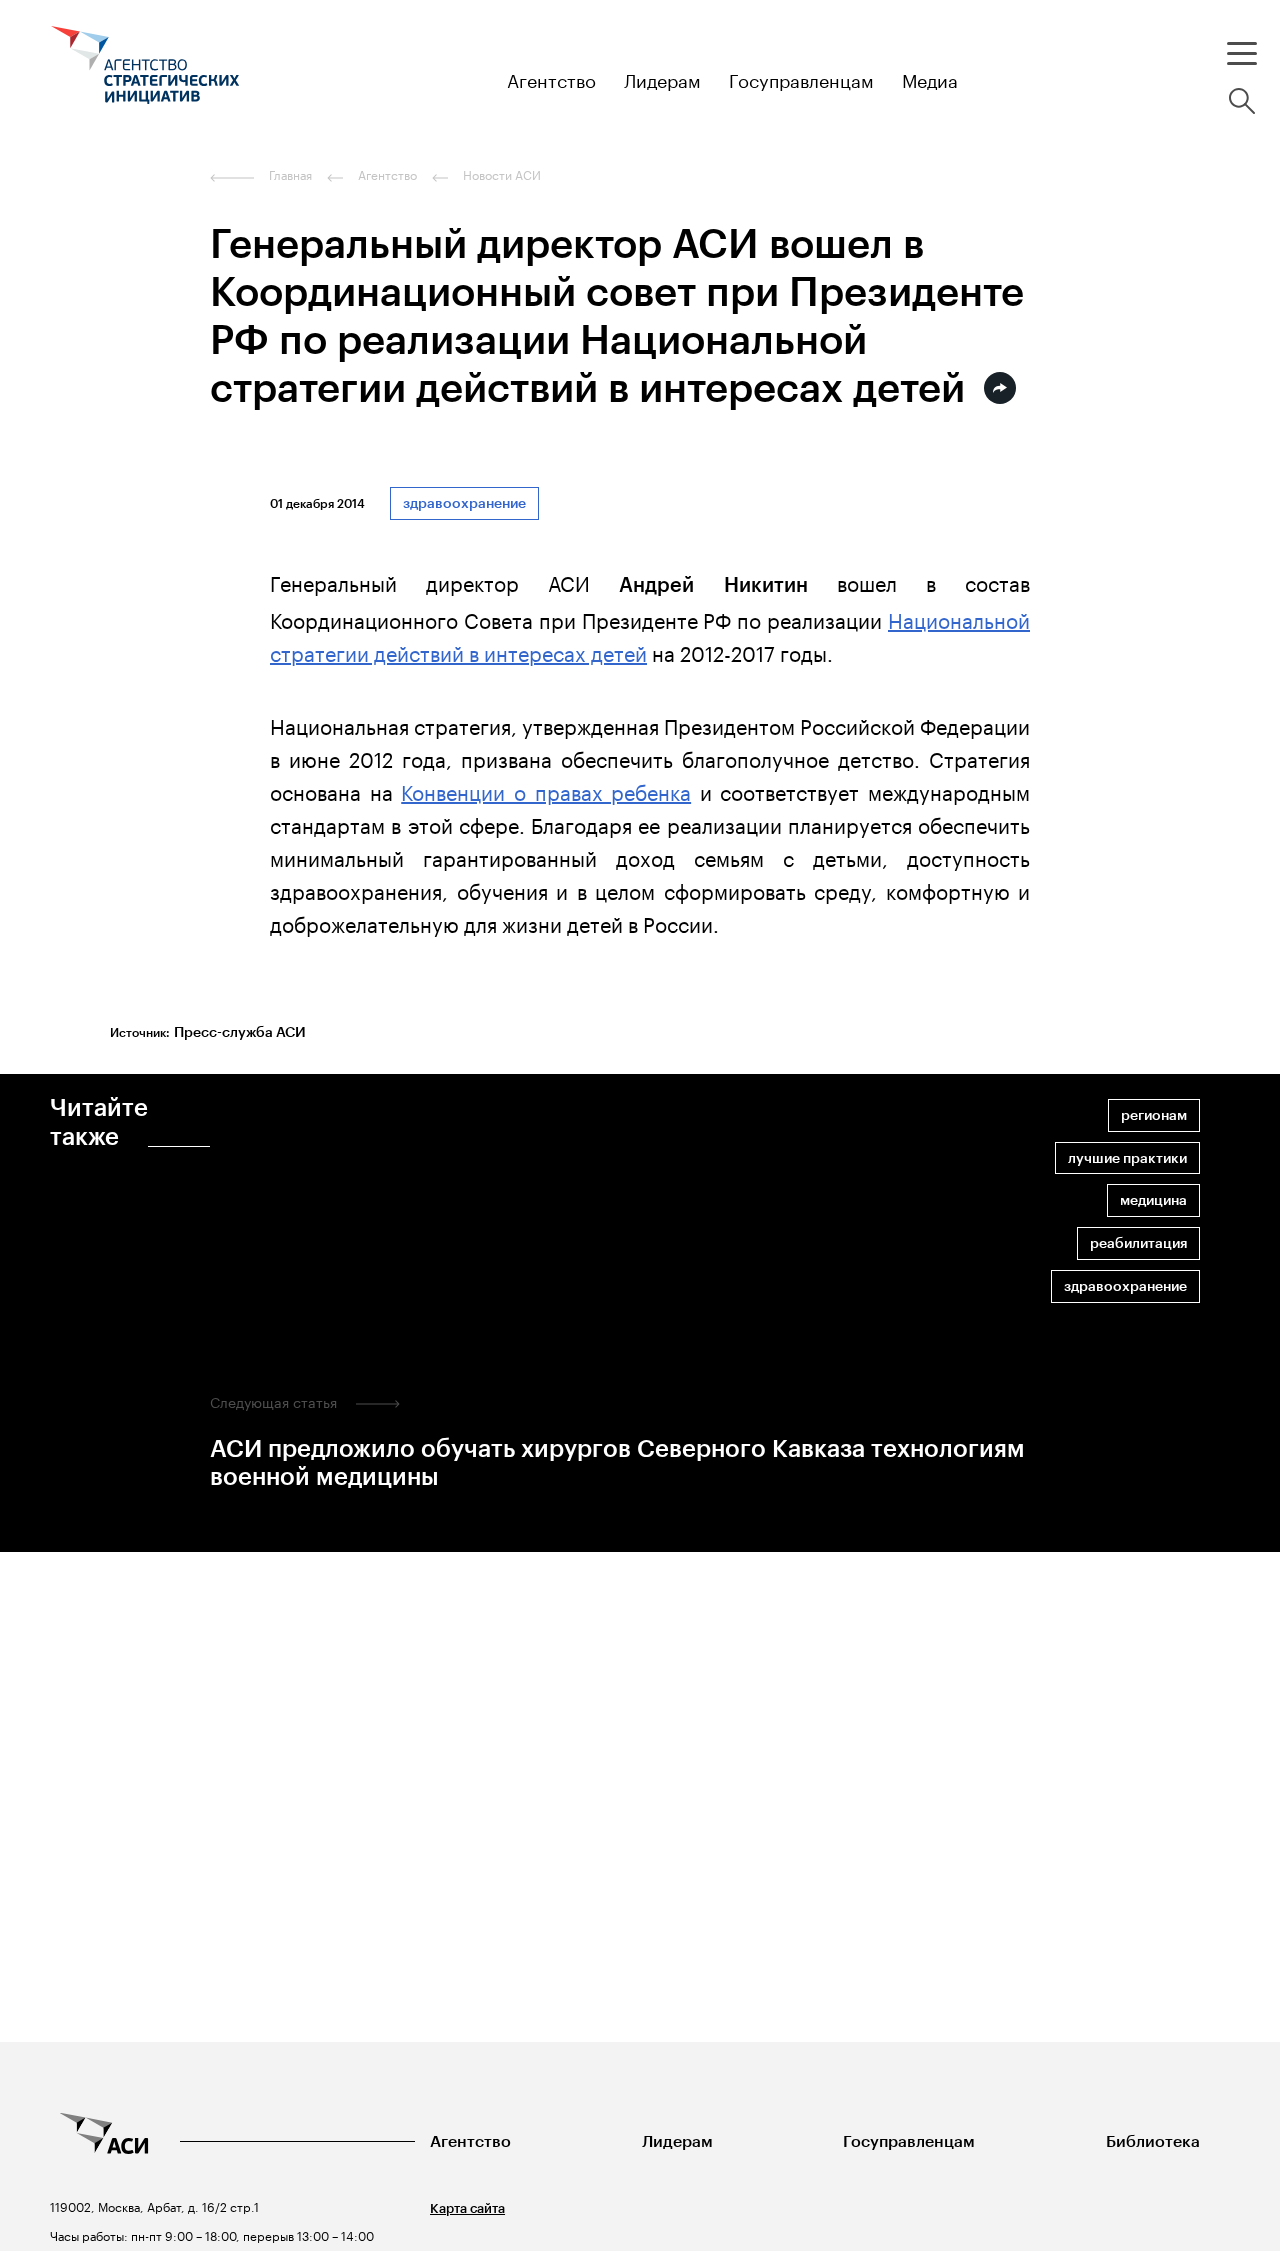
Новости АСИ (502, 175)
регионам (1154, 1115)
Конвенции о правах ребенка (546, 790)
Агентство (470, 2141)
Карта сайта (467, 2208)
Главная (290, 175)
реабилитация (1138, 1243)
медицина (1153, 1200)
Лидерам (677, 2141)
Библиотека (1153, 2141)
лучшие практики (1127, 1158)
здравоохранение (464, 503)
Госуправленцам (909, 2141)
